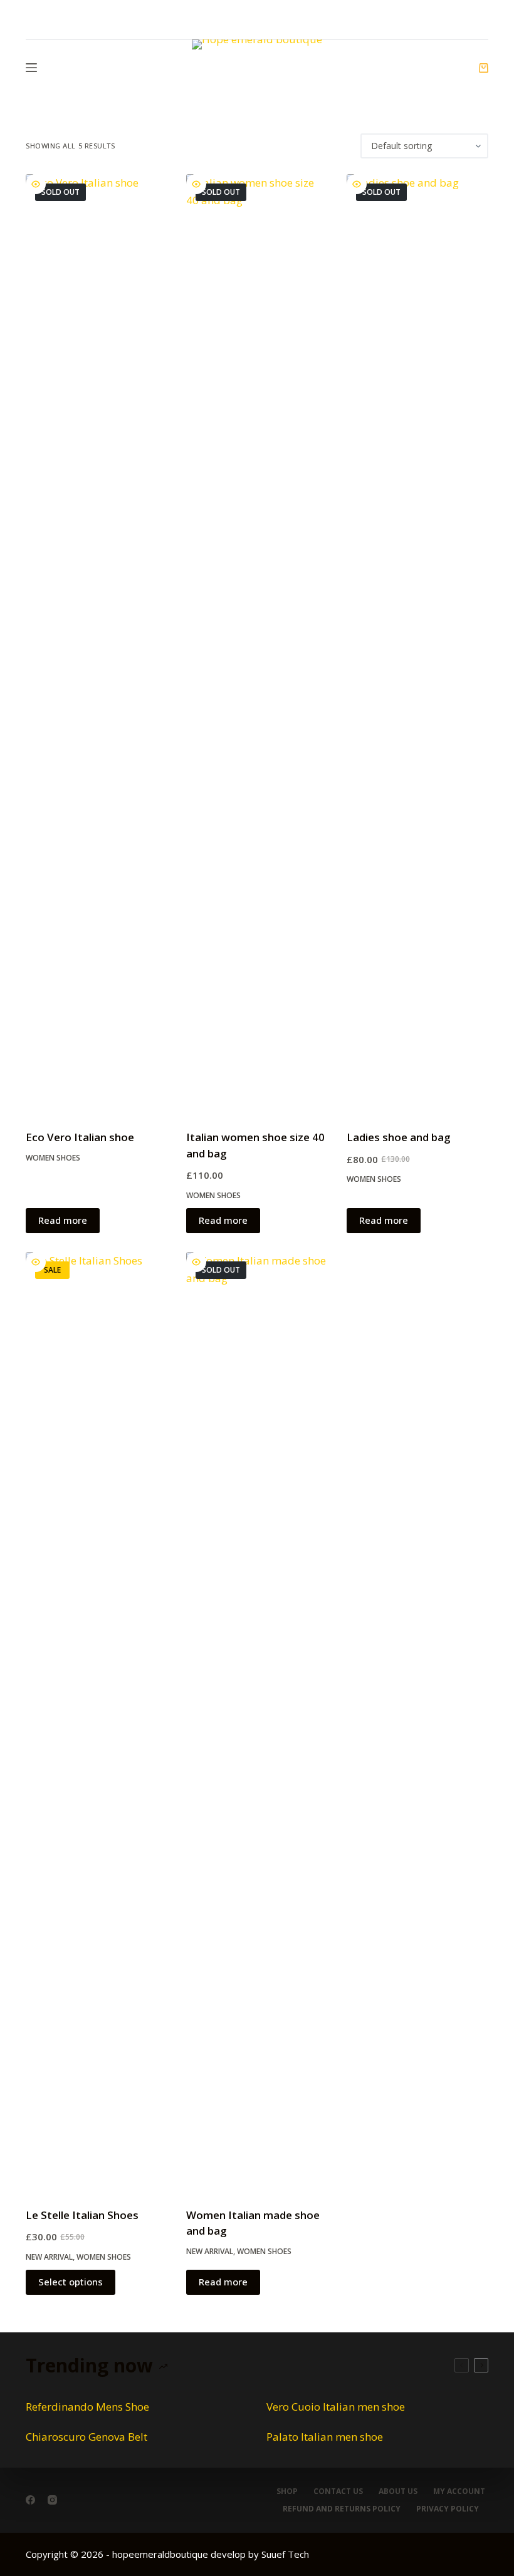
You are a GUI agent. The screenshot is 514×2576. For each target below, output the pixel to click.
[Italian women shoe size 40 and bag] (257, 644)
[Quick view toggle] (36, 184)
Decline (126, 2538)
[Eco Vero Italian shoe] (97, 644)
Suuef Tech (285, 2554)
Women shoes (53, 1158)
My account (459, 2491)
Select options (71, 2282)
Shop (287, 2491)
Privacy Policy (448, 2509)
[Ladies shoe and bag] (417, 644)
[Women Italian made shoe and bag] (257, 1722)
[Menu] (31, 68)
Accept (63, 2538)
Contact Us (338, 2491)
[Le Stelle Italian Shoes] (97, 1722)
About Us (398, 2491)
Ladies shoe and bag (399, 1137)
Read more (63, 1220)
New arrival (49, 2257)
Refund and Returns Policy (342, 2509)
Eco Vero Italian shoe (80, 1137)
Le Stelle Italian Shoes (82, 2215)
